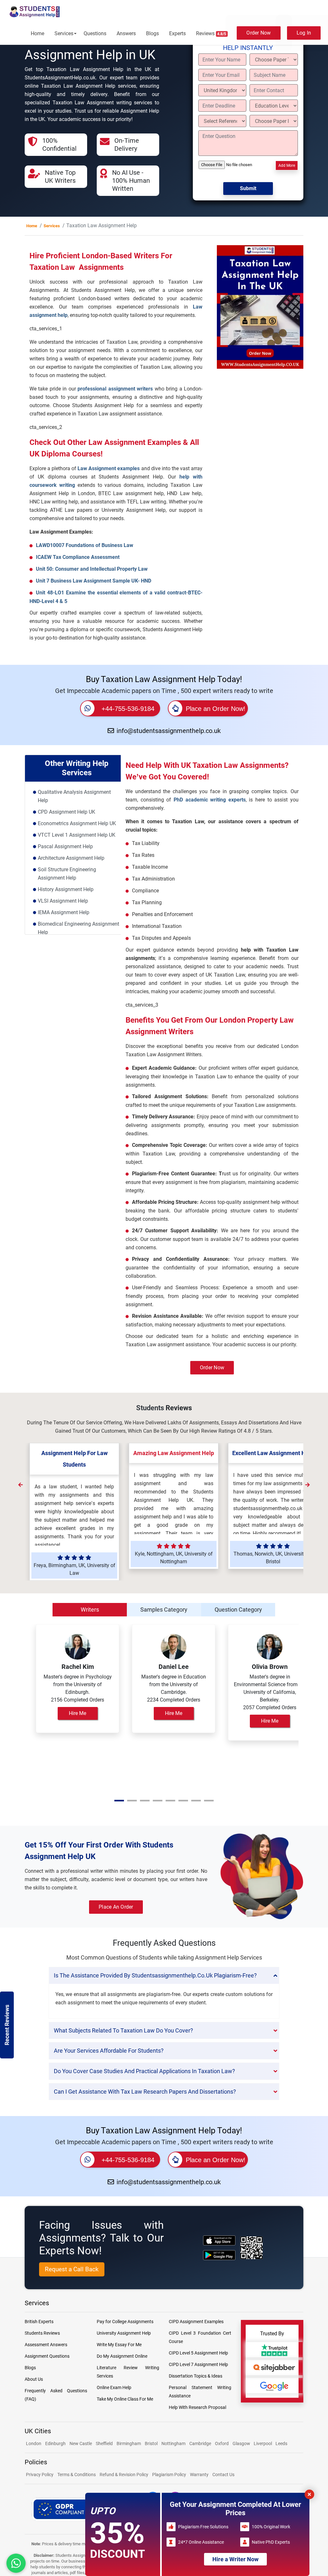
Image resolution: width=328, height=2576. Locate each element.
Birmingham (129, 2443)
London (34, 2443)
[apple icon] (219, 2240)
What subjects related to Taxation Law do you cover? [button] (123, 2030)
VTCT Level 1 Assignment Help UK (77, 835)
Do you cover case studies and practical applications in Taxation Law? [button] (144, 2071)
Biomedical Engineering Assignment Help (78, 928)
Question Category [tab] (238, 1610)
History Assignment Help (66, 889)
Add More (287, 165)
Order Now (258, 33)
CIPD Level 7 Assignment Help (198, 2364)
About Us (34, 2379)
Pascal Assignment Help (65, 846)
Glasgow (242, 2443)
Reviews (211, 33)
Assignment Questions (47, 2356)
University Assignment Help (124, 2333)
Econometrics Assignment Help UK (77, 823)
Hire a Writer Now (235, 2559)
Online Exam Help (114, 2387)
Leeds (281, 2443)
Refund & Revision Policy (124, 2475)
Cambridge (200, 2443)
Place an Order (116, 1907)
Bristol (151, 2443)
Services (64, 33)
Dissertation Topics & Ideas (196, 2376)
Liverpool (263, 2443)
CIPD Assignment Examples (196, 2322)
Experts (177, 33)
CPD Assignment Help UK (66, 812)
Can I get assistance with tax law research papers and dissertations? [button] (145, 2092)
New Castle (81, 2443)
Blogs (152, 33)
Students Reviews (42, 2333)
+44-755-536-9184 (128, 709)
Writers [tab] (90, 1610)
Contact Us (223, 2475)
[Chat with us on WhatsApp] (16, 2563)
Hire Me (78, 1713)
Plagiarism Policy (169, 2475)
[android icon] (219, 2255)
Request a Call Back (72, 2269)
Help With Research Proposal (197, 2407)
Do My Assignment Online (122, 2356)
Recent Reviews (7, 2025)
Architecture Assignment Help (71, 858)
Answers (126, 33)
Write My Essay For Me (119, 2345)
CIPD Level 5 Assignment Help (198, 2353)
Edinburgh (55, 2443)
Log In (304, 33)
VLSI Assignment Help (63, 901)
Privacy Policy (40, 2475)
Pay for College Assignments (125, 2322)
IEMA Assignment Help (64, 912)
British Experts (39, 2322)
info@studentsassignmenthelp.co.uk (169, 731)
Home (37, 33)
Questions (95, 33)
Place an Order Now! (216, 709)
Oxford (222, 2443)
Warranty (199, 2475)
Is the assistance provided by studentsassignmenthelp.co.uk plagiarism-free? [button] (155, 1975)
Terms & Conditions (77, 2475)
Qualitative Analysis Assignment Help (74, 796)
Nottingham (173, 2443)
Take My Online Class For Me (125, 2399)
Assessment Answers (46, 2345)
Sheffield (104, 2443)
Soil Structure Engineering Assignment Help (67, 874)
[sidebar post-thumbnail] (260, 330)
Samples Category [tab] (164, 1610)
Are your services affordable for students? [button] (109, 2051)
